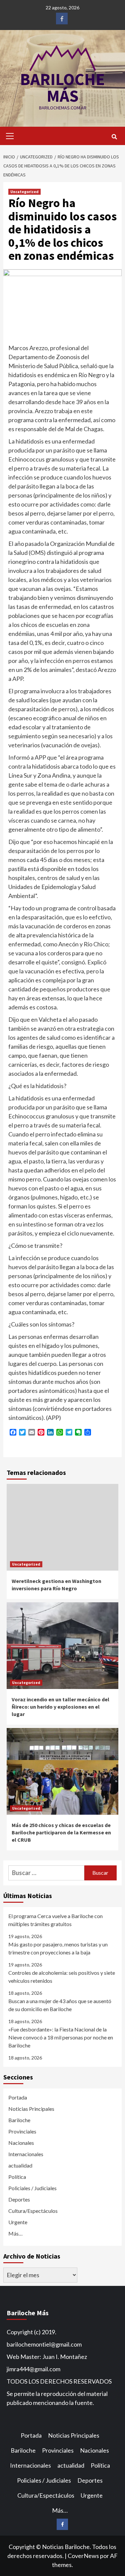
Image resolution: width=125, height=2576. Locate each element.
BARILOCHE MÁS (62, 88)
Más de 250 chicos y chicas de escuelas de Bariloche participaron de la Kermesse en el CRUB (61, 1833)
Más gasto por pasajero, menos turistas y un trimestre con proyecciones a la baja (58, 1948)
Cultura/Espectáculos (33, 2211)
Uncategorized (24, 192)
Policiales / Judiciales (32, 2188)
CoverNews (83, 2556)
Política (17, 2177)
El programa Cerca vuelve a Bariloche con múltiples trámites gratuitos (55, 1920)
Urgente (18, 2222)
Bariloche (19, 2120)
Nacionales (21, 2143)
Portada (18, 2097)
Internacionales (26, 2154)
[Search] (114, 137)
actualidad (20, 2165)
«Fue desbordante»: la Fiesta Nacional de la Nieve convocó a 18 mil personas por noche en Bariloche (61, 2037)
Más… (15, 2233)
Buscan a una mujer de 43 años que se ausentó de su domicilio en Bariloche (60, 2005)
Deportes (19, 2199)
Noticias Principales (31, 2109)
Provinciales (22, 2131)
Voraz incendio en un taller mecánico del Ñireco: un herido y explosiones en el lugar (60, 1707)
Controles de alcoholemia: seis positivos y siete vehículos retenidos (62, 1977)
